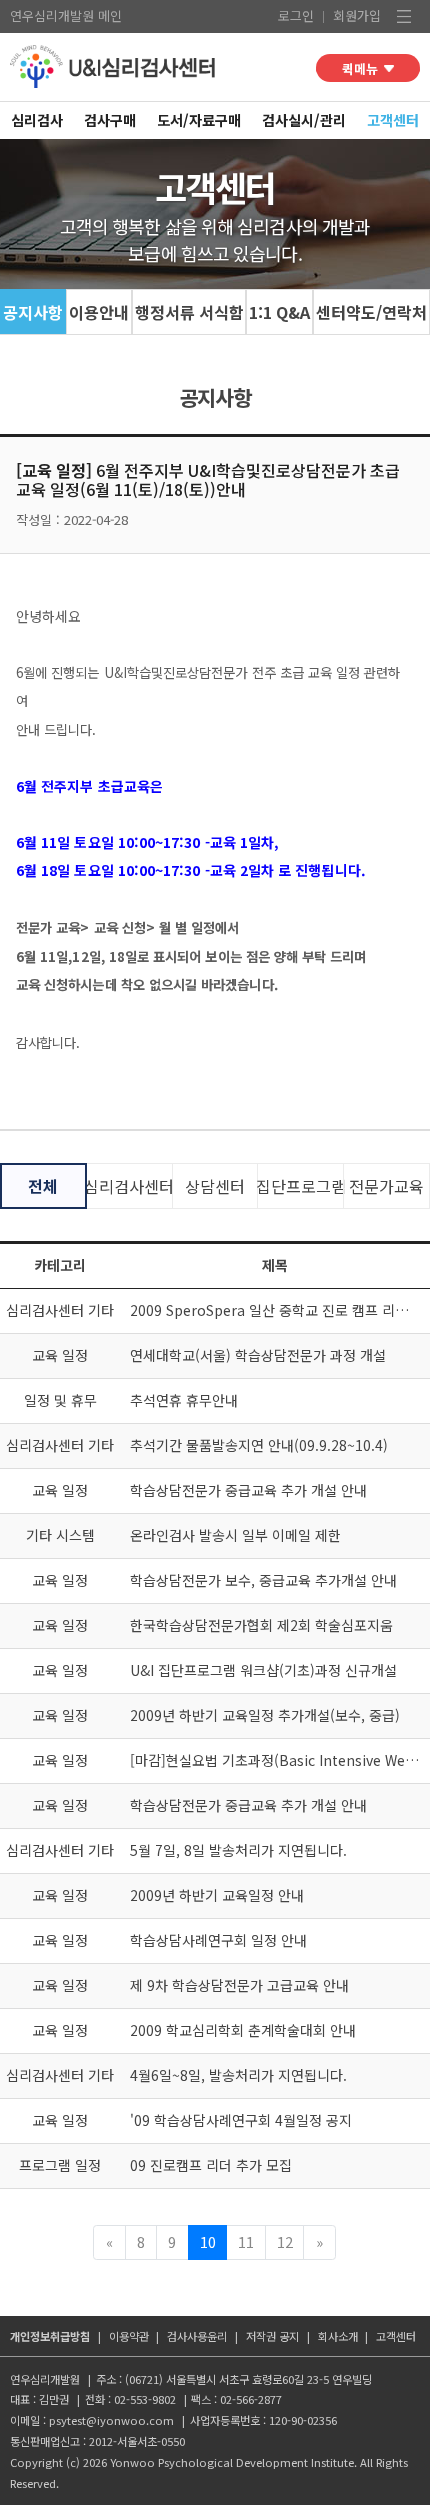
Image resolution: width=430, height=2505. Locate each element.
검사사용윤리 (197, 2336)
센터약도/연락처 (371, 312)
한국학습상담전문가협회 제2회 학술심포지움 (261, 1625)
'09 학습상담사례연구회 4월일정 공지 (241, 2120)
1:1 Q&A (279, 312)
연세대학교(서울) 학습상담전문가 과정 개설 (258, 1355)
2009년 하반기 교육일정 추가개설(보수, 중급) (265, 1715)
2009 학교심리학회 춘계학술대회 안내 (243, 2030)
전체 (43, 1186)
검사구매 (110, 119)
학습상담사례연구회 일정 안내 (218, 1940)
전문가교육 (386, 1186)
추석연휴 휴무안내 (184, 1400)
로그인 (296, 15)
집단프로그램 (300, 1186)
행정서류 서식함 (189, 312)
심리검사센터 (129, 1186)
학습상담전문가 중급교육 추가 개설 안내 (248, 1490)
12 (285, 2241)
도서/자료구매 (199, 119)
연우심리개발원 (52, 15)
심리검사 (37, 119)
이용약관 (129, 2336)
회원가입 (357, 15)
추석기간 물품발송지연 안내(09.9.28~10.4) (259, 1445)
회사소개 (338, 2336)
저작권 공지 (272, 2336)
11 (246, 2241)
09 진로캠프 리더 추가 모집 (211, 2165)
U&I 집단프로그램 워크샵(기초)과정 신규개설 (263, 1670)
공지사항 (33, 312)
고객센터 (393, 119)
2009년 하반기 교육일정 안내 (217, 1895)
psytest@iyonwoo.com (111, 2420)
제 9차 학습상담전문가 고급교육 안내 (239, 1985)
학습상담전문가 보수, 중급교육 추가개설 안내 (263, 1580)
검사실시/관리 (304, 119)
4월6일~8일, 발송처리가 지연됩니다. (238, 2075)
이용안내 (99, 312)
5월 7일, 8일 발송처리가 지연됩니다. (238, 1850)
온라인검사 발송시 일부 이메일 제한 (235, 1535)
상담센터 (215, 1186)
